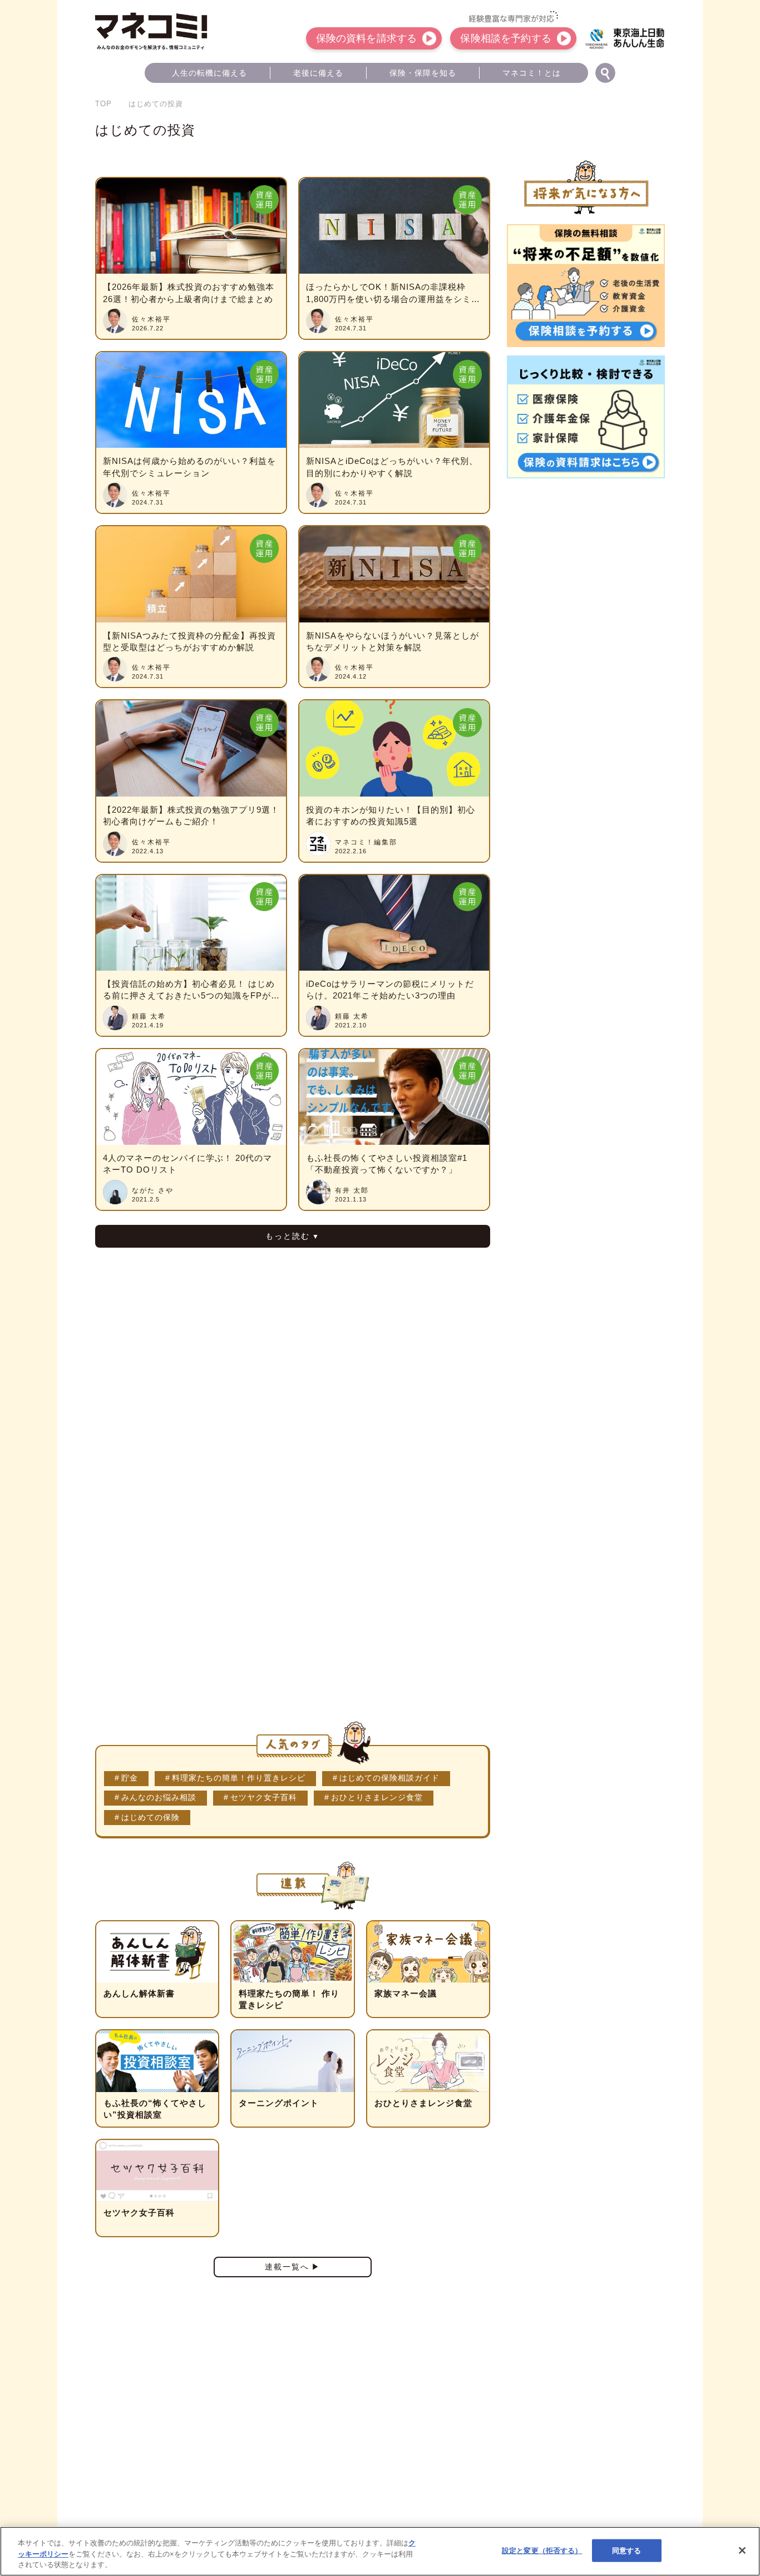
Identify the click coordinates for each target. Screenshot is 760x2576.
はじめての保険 (150, 1818)
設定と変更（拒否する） (542, 2550)
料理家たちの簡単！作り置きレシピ (239, 1778)
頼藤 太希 (149, 1016)
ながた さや (153, 1190)
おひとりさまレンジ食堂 (377, 1798)
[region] (380, 2551)
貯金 (130, 1778)
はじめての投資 (145, 130)
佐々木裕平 (151, 319)
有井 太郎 (352, 1190)
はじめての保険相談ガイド (389, 1778)
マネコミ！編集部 (366, 842)
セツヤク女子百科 (264, 1798)
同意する (627, 2550)
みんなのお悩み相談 (159, 1798)
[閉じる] (742, 2550)
